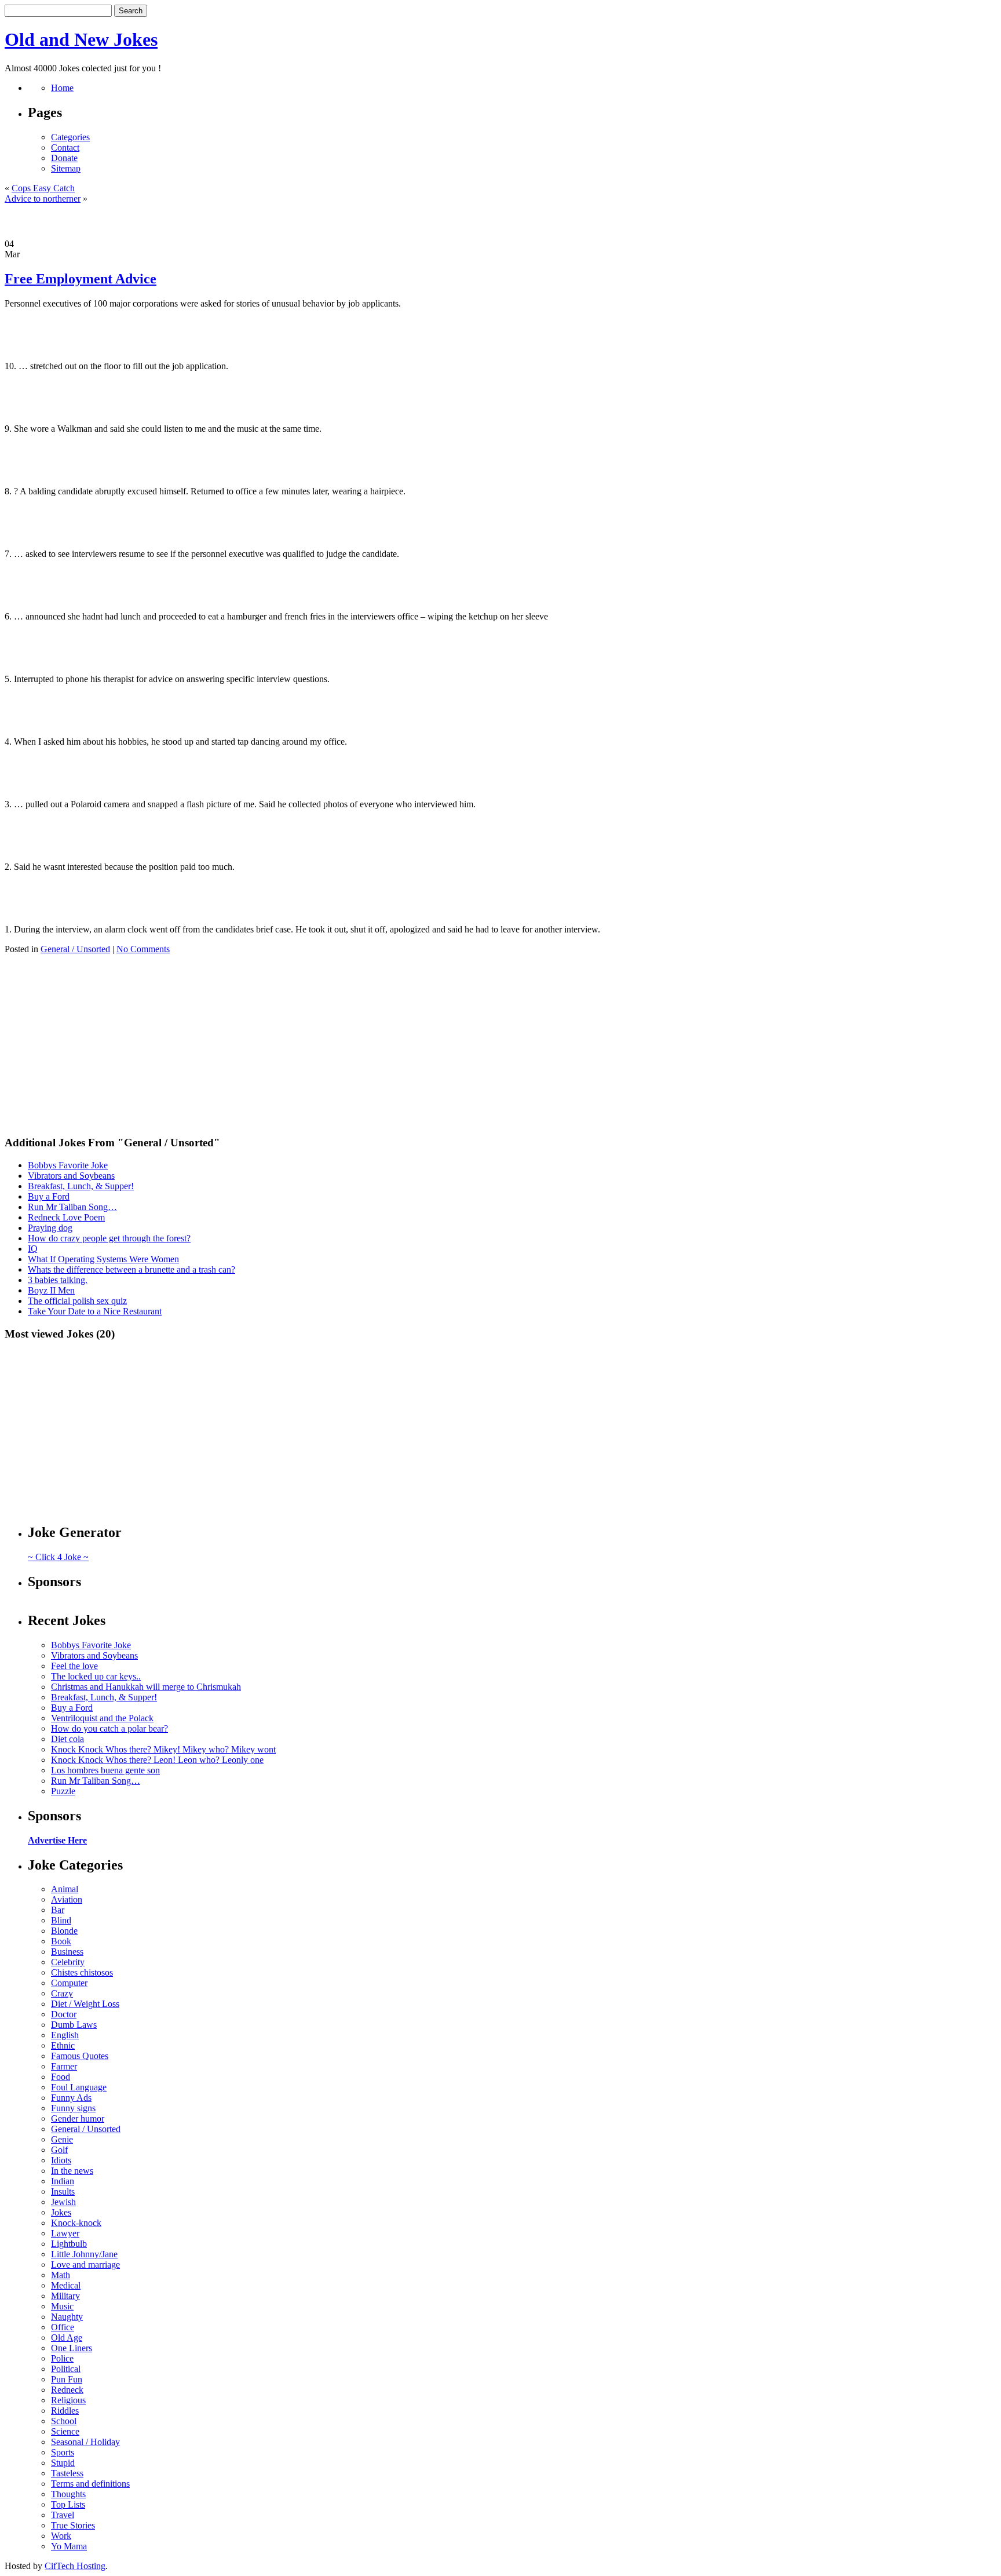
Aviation (67, 1899)
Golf (59, 2150)
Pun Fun (67, 2379)
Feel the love (74, 1666)
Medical (66, 2285)
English (65, 2035)
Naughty (67, 2317)
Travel (63, 2515)
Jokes (61, 2212)
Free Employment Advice (81, 279)
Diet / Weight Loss (85, 2004)
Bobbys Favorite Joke (68, 1165)
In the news (72, 2171)
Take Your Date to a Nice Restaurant (95, 1311)
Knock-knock (76, 2223)
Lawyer (65, 2233)
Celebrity (68, 1962)
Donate (64, 158)
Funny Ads (71, 2098)
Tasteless (67, 2473)
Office (63, 2327)
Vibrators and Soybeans (71, 1176)
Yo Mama (69, 2546)
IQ (33, 1249)
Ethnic (63, 2045)
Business (67, 1952)
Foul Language (79, 2087)
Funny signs (73, 2108)
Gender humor (78, 2118)
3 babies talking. (58, 1280)
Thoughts (68, 2494)
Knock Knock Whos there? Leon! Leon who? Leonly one (157, 1760)
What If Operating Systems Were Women (103, 1259)
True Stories (73, 2525)
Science (65, 2431)
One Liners (72, 2348)
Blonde (64, 1931)
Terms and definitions (90, 2484)
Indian (63, 2181)
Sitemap (66, 168)
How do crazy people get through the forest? (109, 1238)
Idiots (61, 2160)
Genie (62, 2139)
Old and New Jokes (81, 39)
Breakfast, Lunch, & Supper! (81, 1186)
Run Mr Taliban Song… (72, 1207)
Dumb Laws (74, 2025)
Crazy (62, 1993)
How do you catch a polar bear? (109, 1728)
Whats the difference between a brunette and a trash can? (131, 1269)
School (64, 2421)
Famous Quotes (80, 2056)
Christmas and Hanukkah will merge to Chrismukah (146, 1687)
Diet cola (67, 1739)
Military (65, 2296)
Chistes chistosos (82, 1972)
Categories (70, 137)
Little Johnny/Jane (84, 2254)
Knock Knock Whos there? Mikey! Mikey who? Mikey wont (163, 1749)
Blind (61, 1920)
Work (61, 2536)
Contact (65, 147)
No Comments (143, 949)
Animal (65, 1889)
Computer (69, 1983)
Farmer (64, 2066)
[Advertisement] (500, 221)
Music (62, 2306)
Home (62, 88)
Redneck (67, 2390)
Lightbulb (69, 2244)
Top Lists (68, 2504)
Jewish (63, 2202)
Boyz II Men (51, 1290)
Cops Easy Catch (43, 188)
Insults (63, 2191)
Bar (58, 1910)
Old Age (67, 2338)
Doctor (64, 2014)
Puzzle (63, 1791)
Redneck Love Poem (66, 1217)
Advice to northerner (43, 198)
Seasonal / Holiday (85, 2442)
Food (61, 2077)
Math (61, 2275)
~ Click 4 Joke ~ (58, 1557)
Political (66, 2369)
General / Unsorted (75, 949)
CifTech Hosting (75, 2566)
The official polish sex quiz (77, 1301)
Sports (63, 2452)
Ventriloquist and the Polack (102, 1718)
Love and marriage (85, 2265)
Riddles (65, 2411)
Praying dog (50, 1228)
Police (62, 2358)
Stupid (63, 2463)
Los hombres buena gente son (105, 1770)
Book (61, 1941)
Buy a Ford (49, 1196)
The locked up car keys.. (96, 1676)
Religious (68, 2400)
